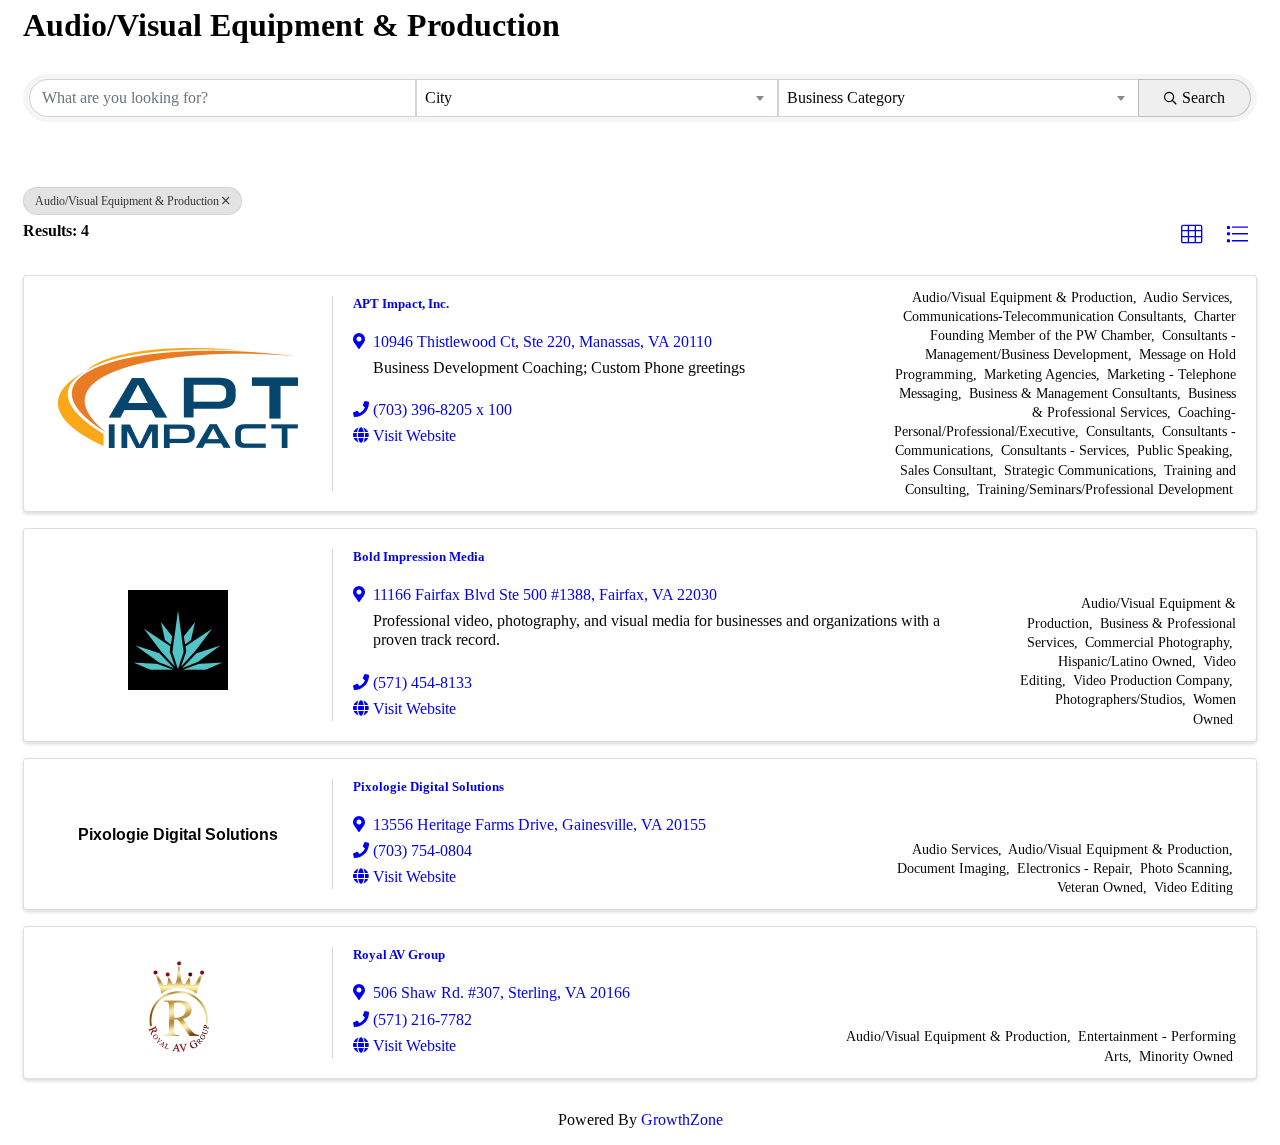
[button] (1192, 235)
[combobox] (596, 98)
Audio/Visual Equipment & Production (127, 201)
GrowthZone (682, 1119)
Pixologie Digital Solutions (428, 786)
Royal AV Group (399, 954)
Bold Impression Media (419, 556)
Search (1203, 97)
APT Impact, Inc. (401, 303)
